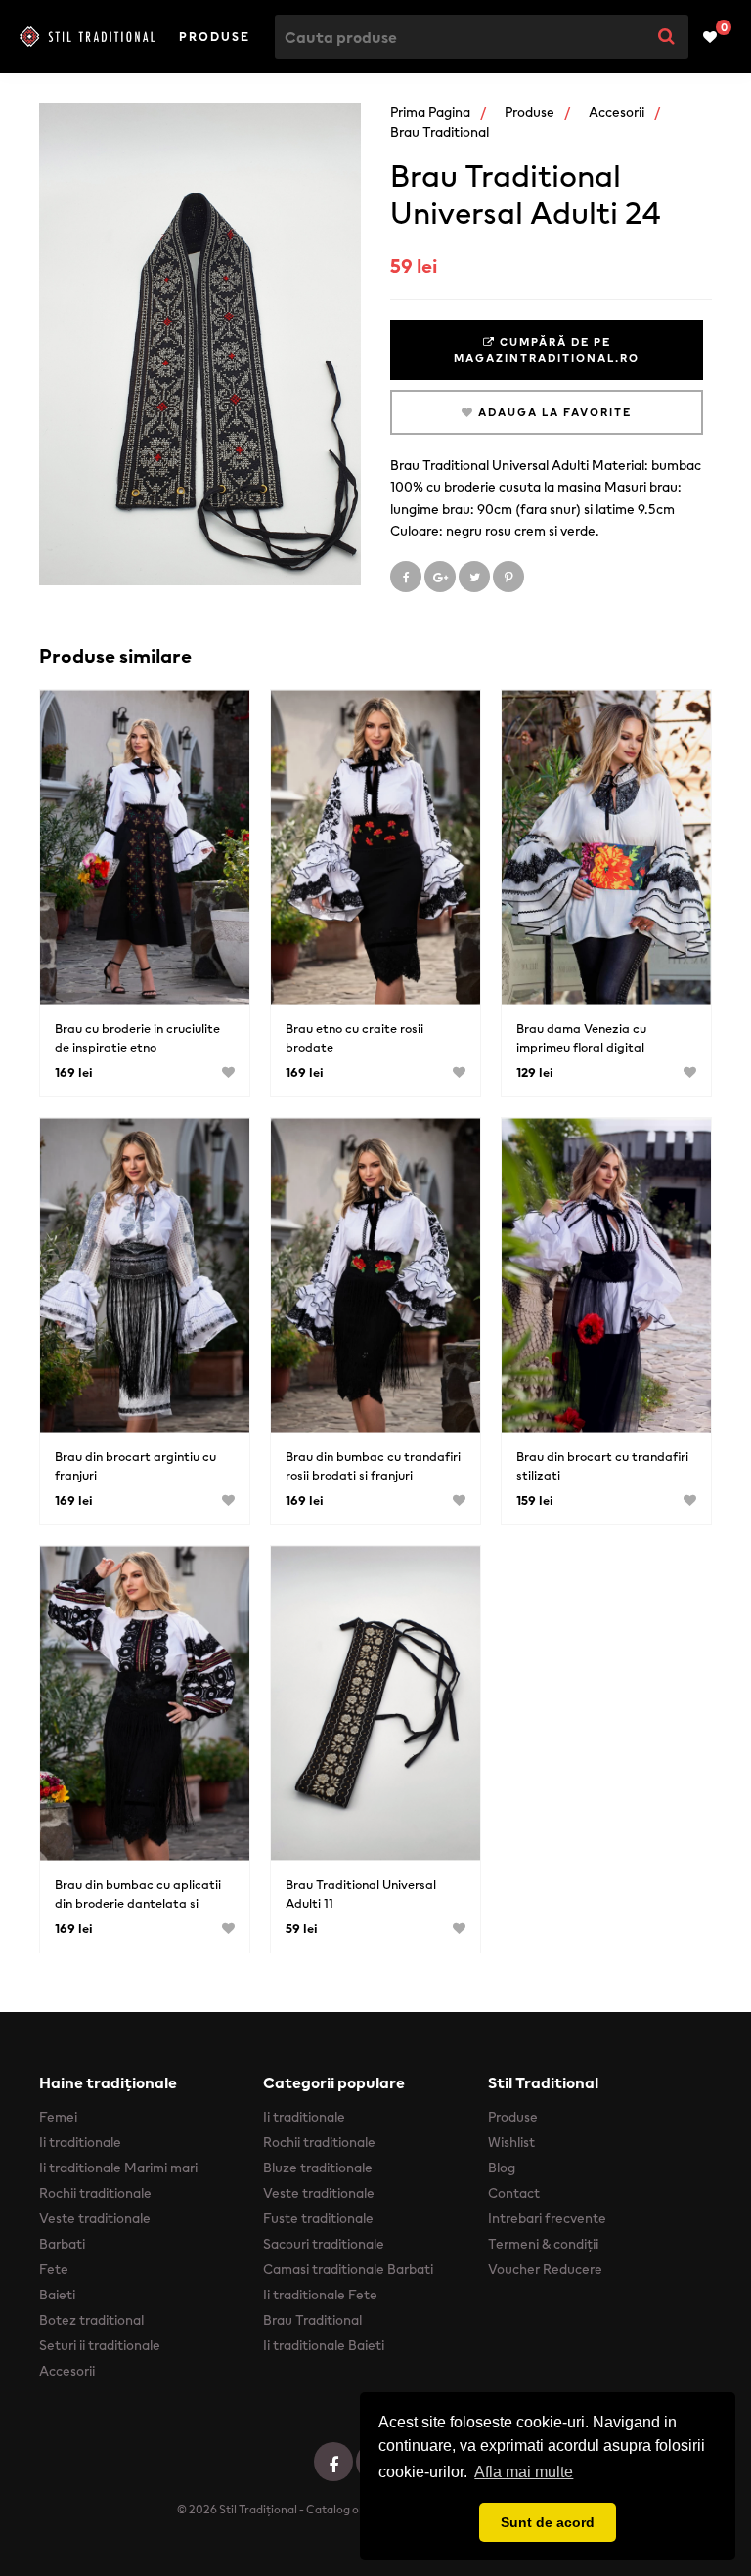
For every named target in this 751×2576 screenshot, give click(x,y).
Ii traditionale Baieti (324, 2345)
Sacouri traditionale (324, 2244)
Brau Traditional (440, 132)
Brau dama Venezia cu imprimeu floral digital (581, 1038)
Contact (514, 2193)
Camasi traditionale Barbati (348, 2269)
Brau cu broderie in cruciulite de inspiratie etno (137, 1038)
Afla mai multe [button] (524, 2472)
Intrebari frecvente (547, 2218)
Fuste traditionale (318, 2218)
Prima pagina (430, 112)
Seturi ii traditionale (100, 2345)
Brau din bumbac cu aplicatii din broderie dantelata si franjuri (138, 1903)
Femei (58, 2117)
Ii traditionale (80, 2142)
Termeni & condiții (543, 2244)
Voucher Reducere (545, 2269)
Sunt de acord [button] (548, 2522)
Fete (54, 2269)
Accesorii (617, 112)
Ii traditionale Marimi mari (118, 2168)
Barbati (62, 2244)
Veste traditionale (95, 2218)
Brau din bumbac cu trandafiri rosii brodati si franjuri (373, 1466)
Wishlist (511, 2142)
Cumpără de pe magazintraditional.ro (547, 350)
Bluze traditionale (318, 2168)
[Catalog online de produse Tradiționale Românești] (87, 36)
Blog (502, 2168)
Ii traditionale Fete (320, 2295)
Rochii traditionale (95, 2193)
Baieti (57, 2295)
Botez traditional (91, 2320)
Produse (215, 37)
